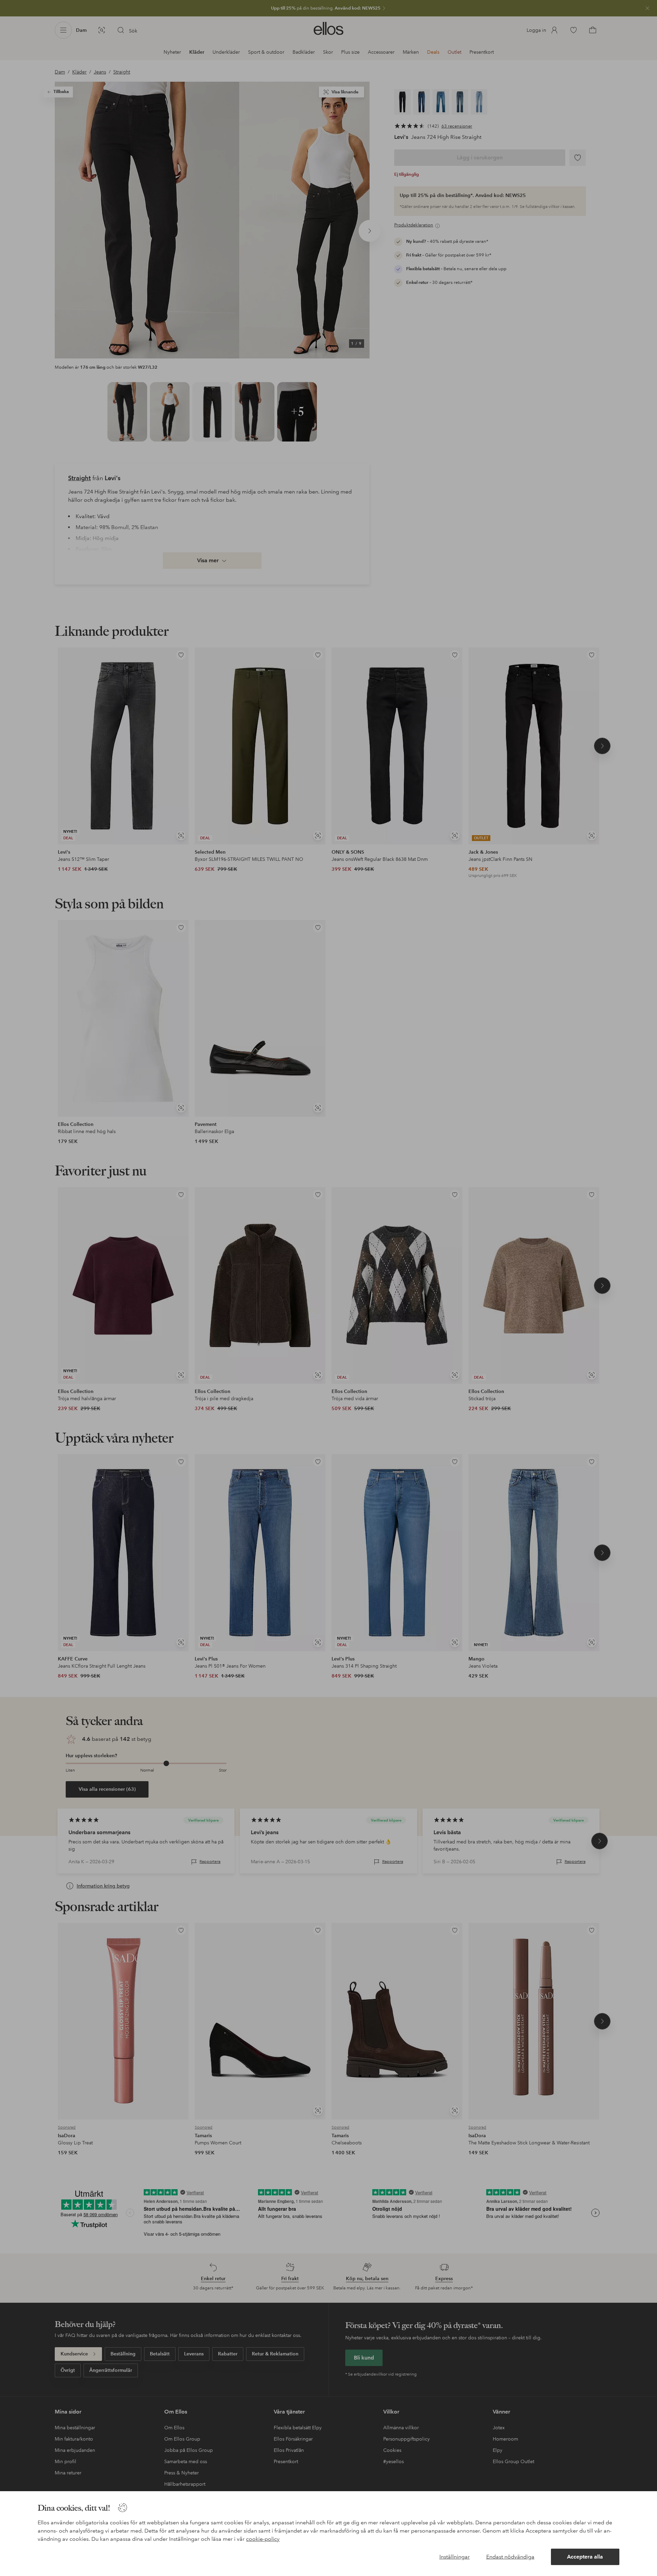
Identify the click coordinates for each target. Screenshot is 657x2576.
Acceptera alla (585, 2557)
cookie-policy (263, 2539)
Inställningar (455, 2557)
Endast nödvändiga (510, 2557)
